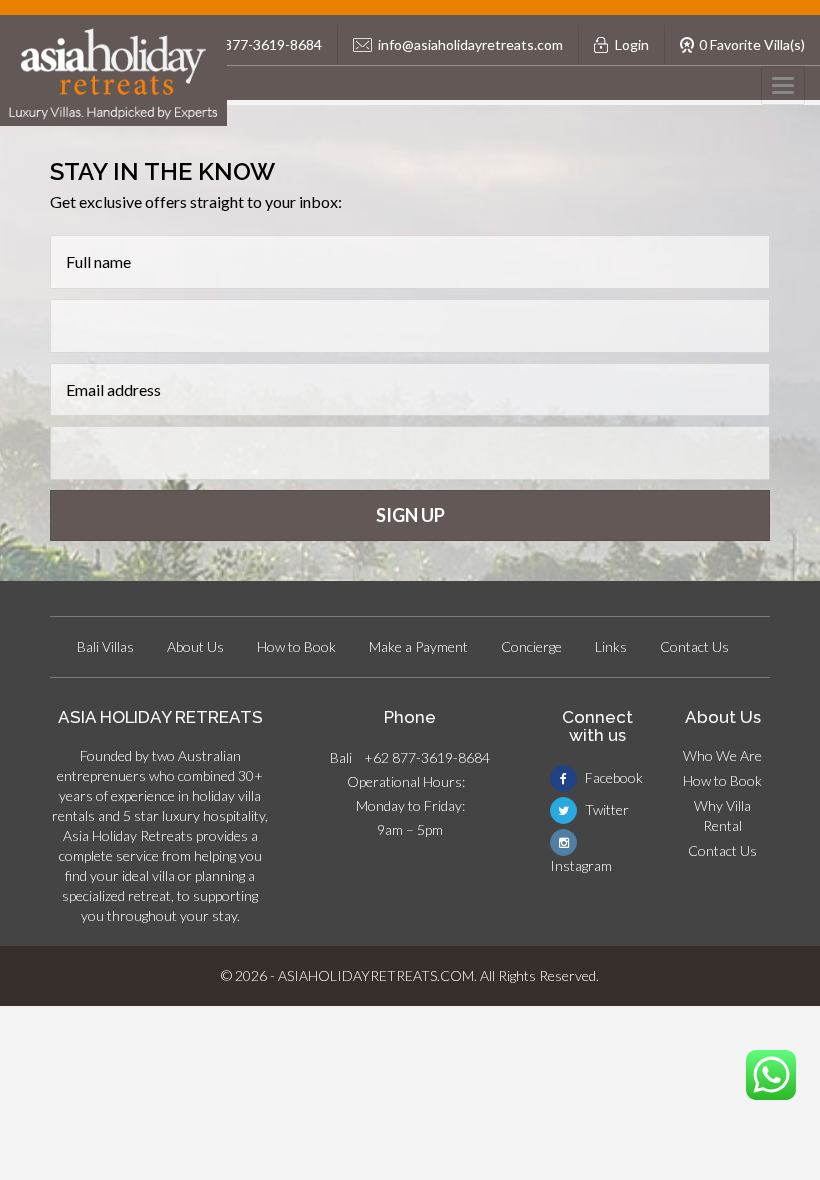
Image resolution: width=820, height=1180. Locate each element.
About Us (195, 646)
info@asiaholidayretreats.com (470, 44)
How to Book (296, 646)
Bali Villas (105, 646)
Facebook (612, 777)
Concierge (531, 646)
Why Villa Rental (722, 815)
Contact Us (694, 646)
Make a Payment (418, 646)
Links (611, 646)
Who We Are (722, 755)
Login (632, 44)
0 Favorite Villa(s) (752, 44)
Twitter (605, 809)
